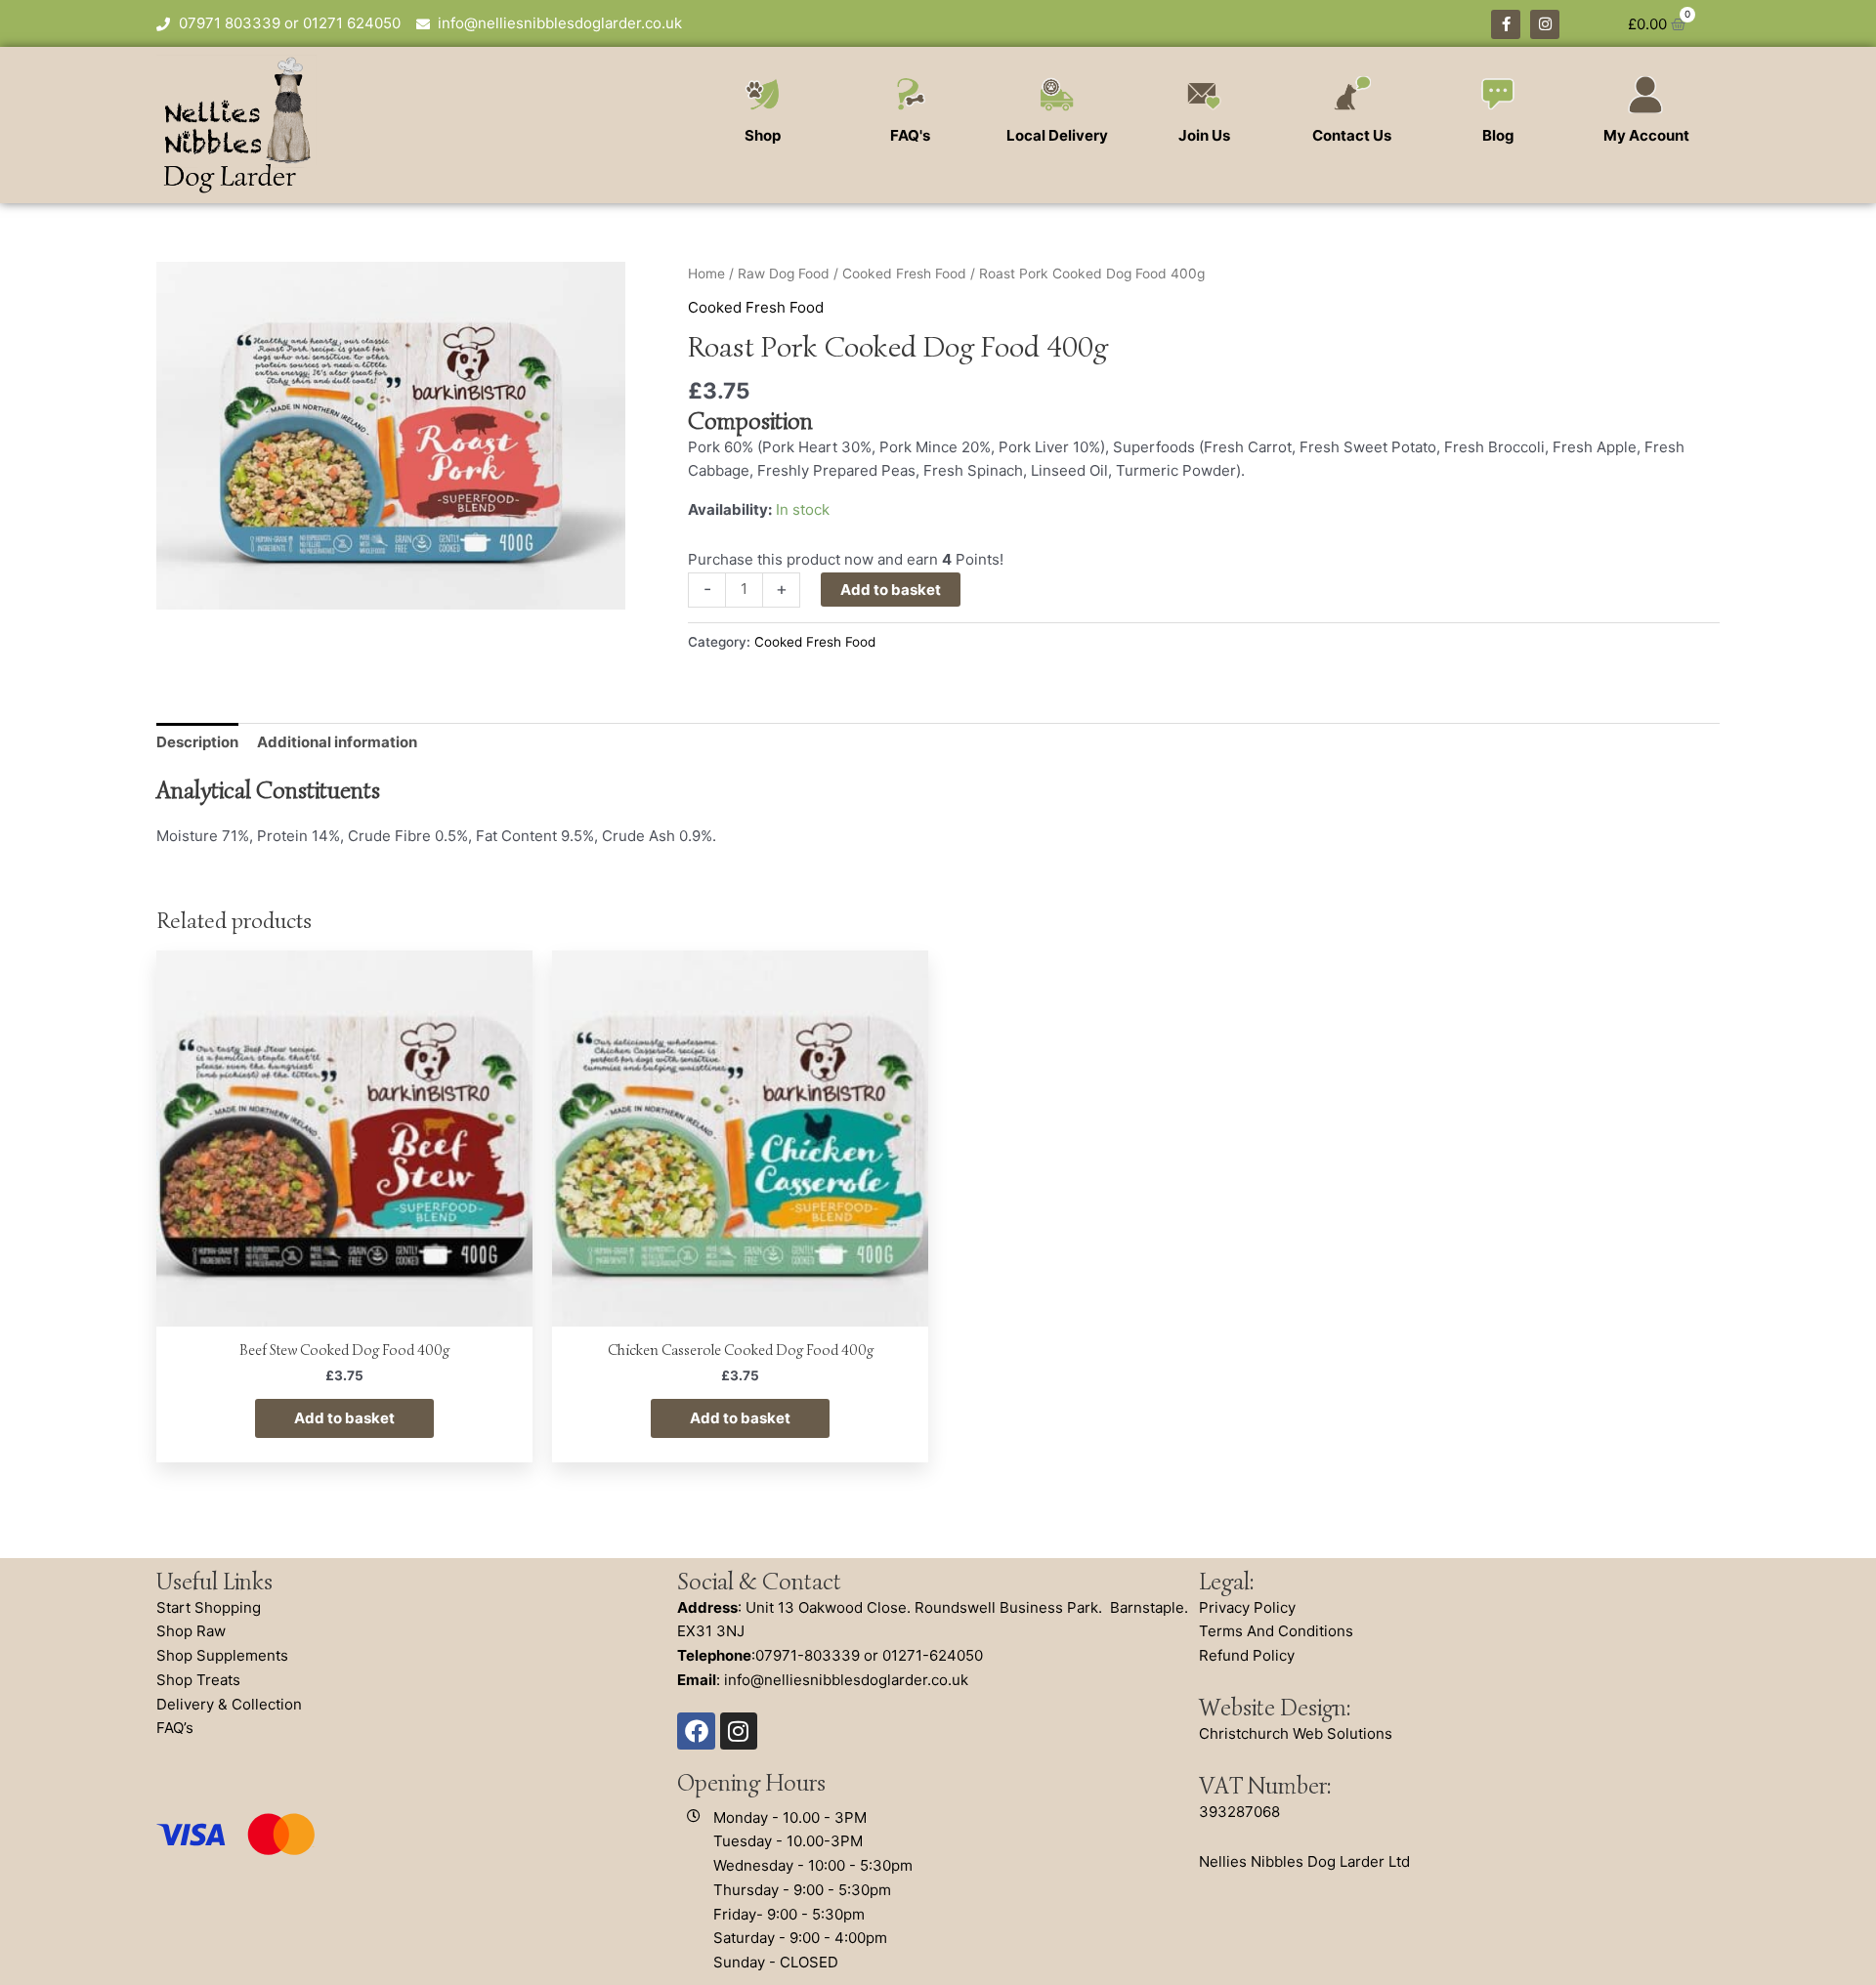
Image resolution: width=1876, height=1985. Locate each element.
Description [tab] (197, 742)
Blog (1498, 135)
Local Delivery (1057, 135)
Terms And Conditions (1276, 1631)
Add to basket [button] (344, 1418)
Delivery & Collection (229, 1704)
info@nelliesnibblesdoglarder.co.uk (846, 1680)
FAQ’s (175, 1728)
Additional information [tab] (337, 742)
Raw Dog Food (784, 274)
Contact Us (1352, 135)
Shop (763, 135)
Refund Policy (1247, 1655)
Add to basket (891, 590)
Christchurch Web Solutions (1296, 1733)
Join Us (1204, 135)
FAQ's (910, 135)
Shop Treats (198, 1680)
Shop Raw (191, 1631)
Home (706, 274)
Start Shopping (209, 1607)
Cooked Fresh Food (904, 274)
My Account (1646, 135)
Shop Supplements (222, 1655)
